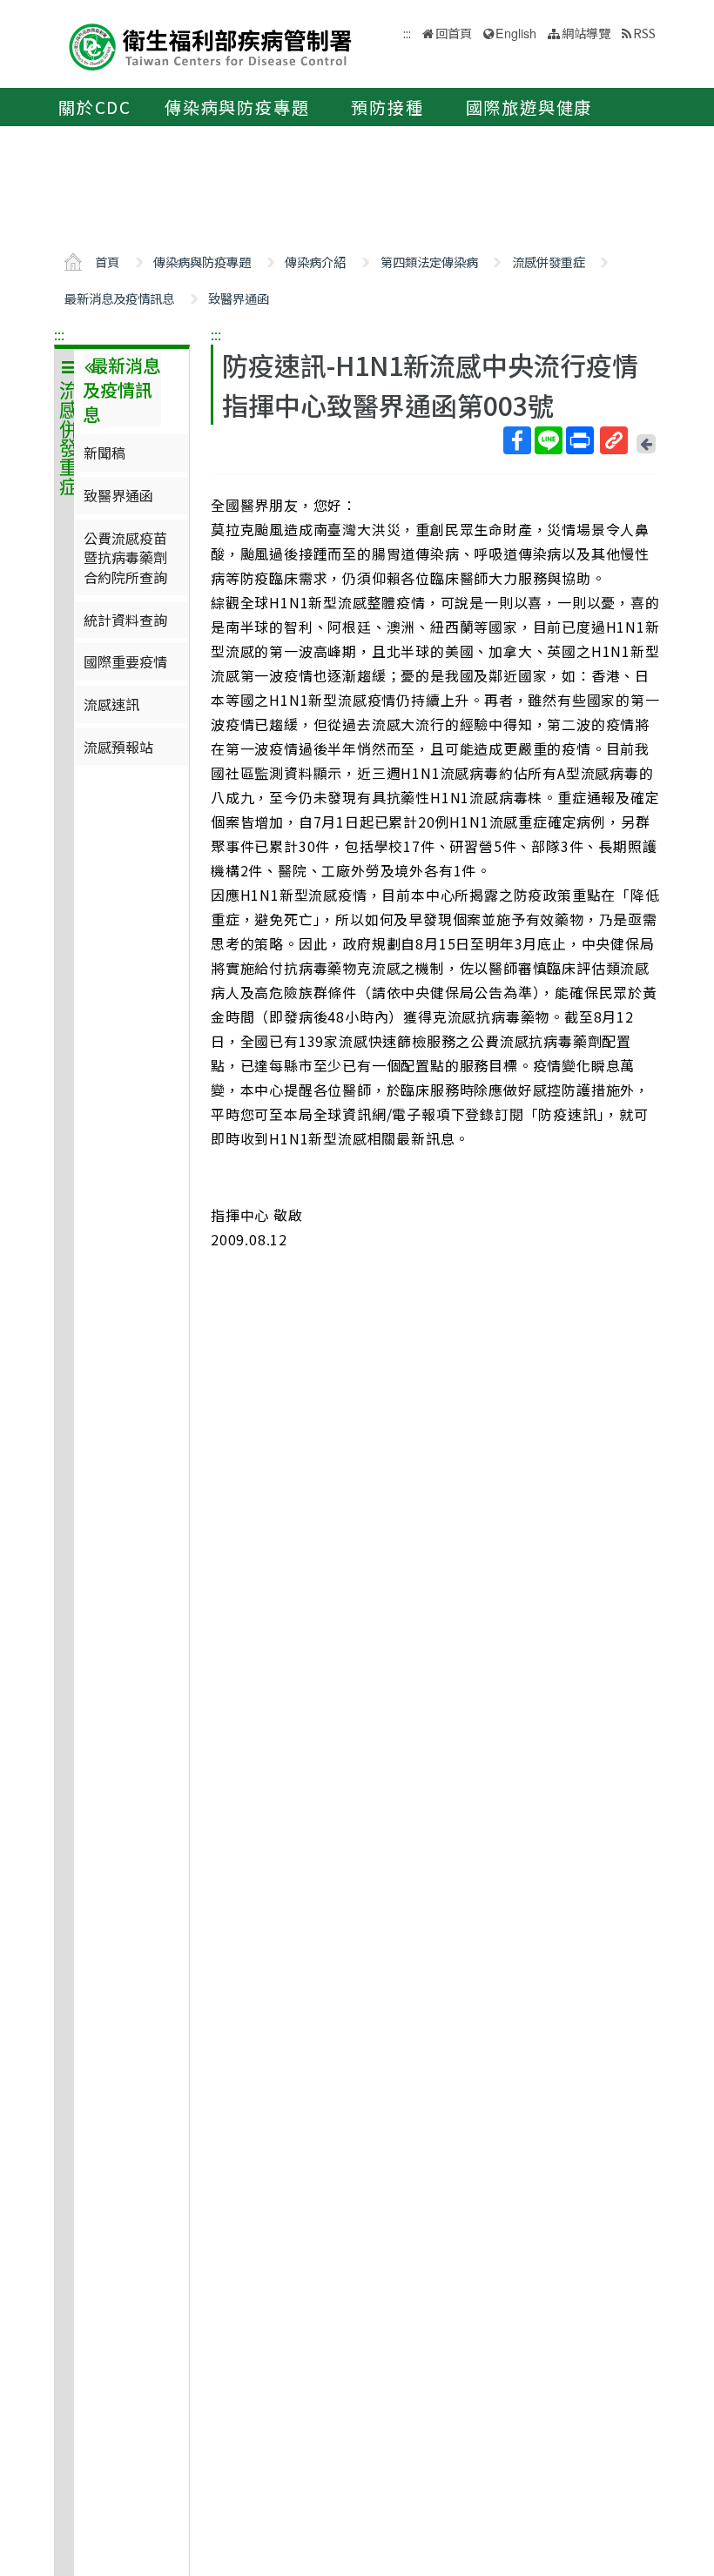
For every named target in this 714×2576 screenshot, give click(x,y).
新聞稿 (104, 453)
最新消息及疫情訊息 (119, 298)
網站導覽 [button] (586, 33)
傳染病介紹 (315, 262)
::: (59, 334)
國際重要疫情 (125, 661)
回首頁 (454, 33)
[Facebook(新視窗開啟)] (517, 440)
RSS (644, 33)
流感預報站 (118, 747)
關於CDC (95, 107)
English (516, 33)
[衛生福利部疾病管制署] (211, 45)
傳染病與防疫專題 (237, 107)
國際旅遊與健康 (529, 107)
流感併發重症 (549, 262)
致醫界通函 (239, 298)
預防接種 (387, 107)
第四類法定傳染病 (429, 262)
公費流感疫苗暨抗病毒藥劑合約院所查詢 (125, 557)
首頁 (107, 262)
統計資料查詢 (125, 620)
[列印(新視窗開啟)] (580, 440)
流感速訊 (111, 704)
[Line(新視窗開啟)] (549, 440)
